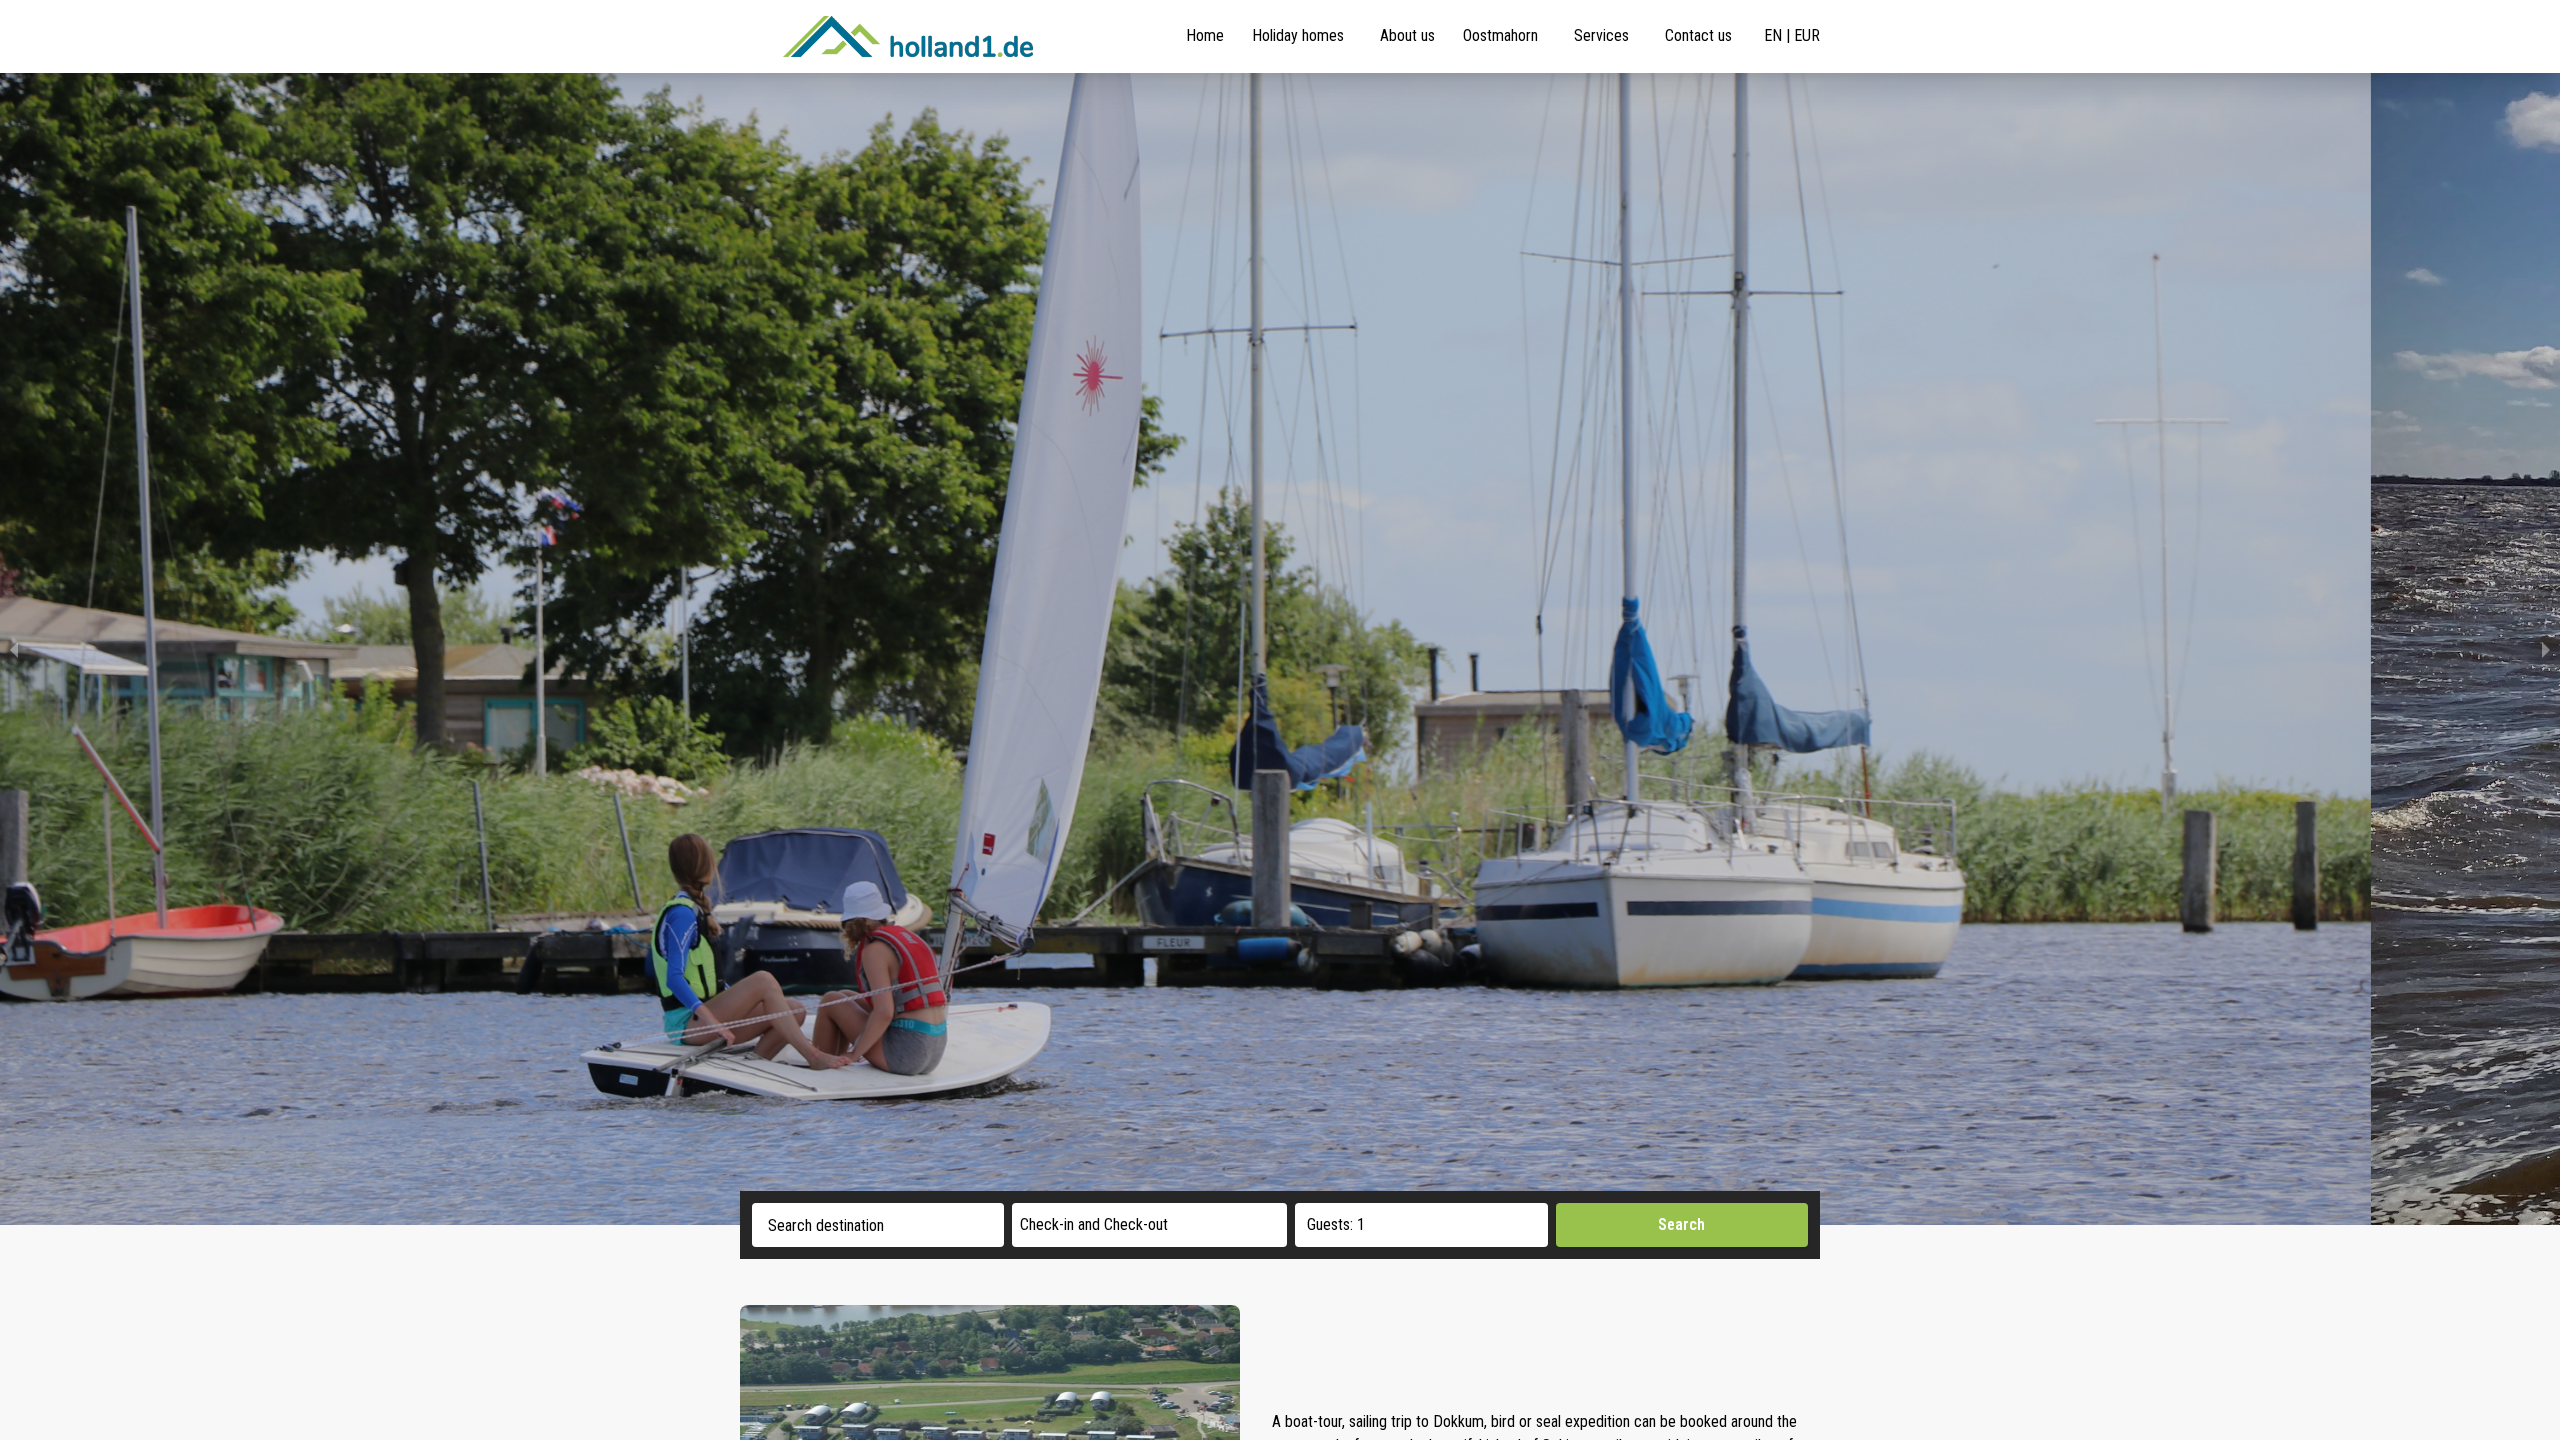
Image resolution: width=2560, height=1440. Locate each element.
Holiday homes (1298, 35)
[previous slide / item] (14, 649)
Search (1681, 1224)
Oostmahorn (1500, 35)
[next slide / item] (2546, 649)
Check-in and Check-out (1094, 1224)
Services (1601, 35)
